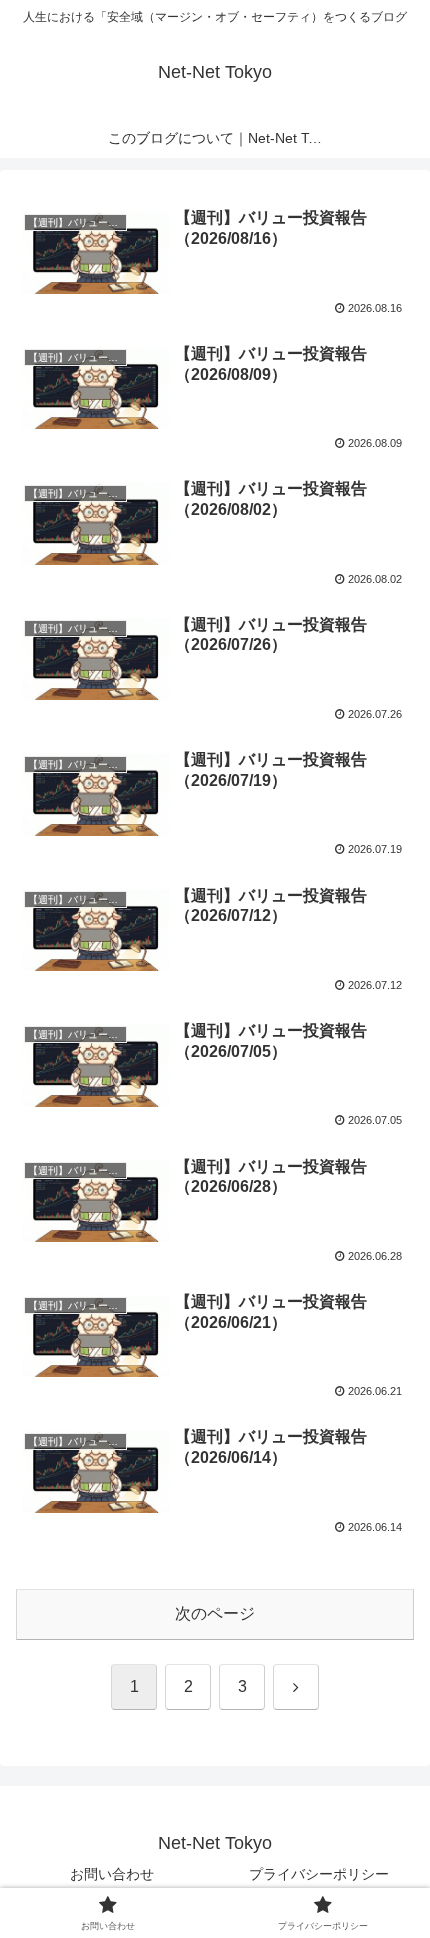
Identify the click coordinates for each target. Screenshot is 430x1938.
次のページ (215, 1613)
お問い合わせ (112, 1874)
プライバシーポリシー (319, 1874)
